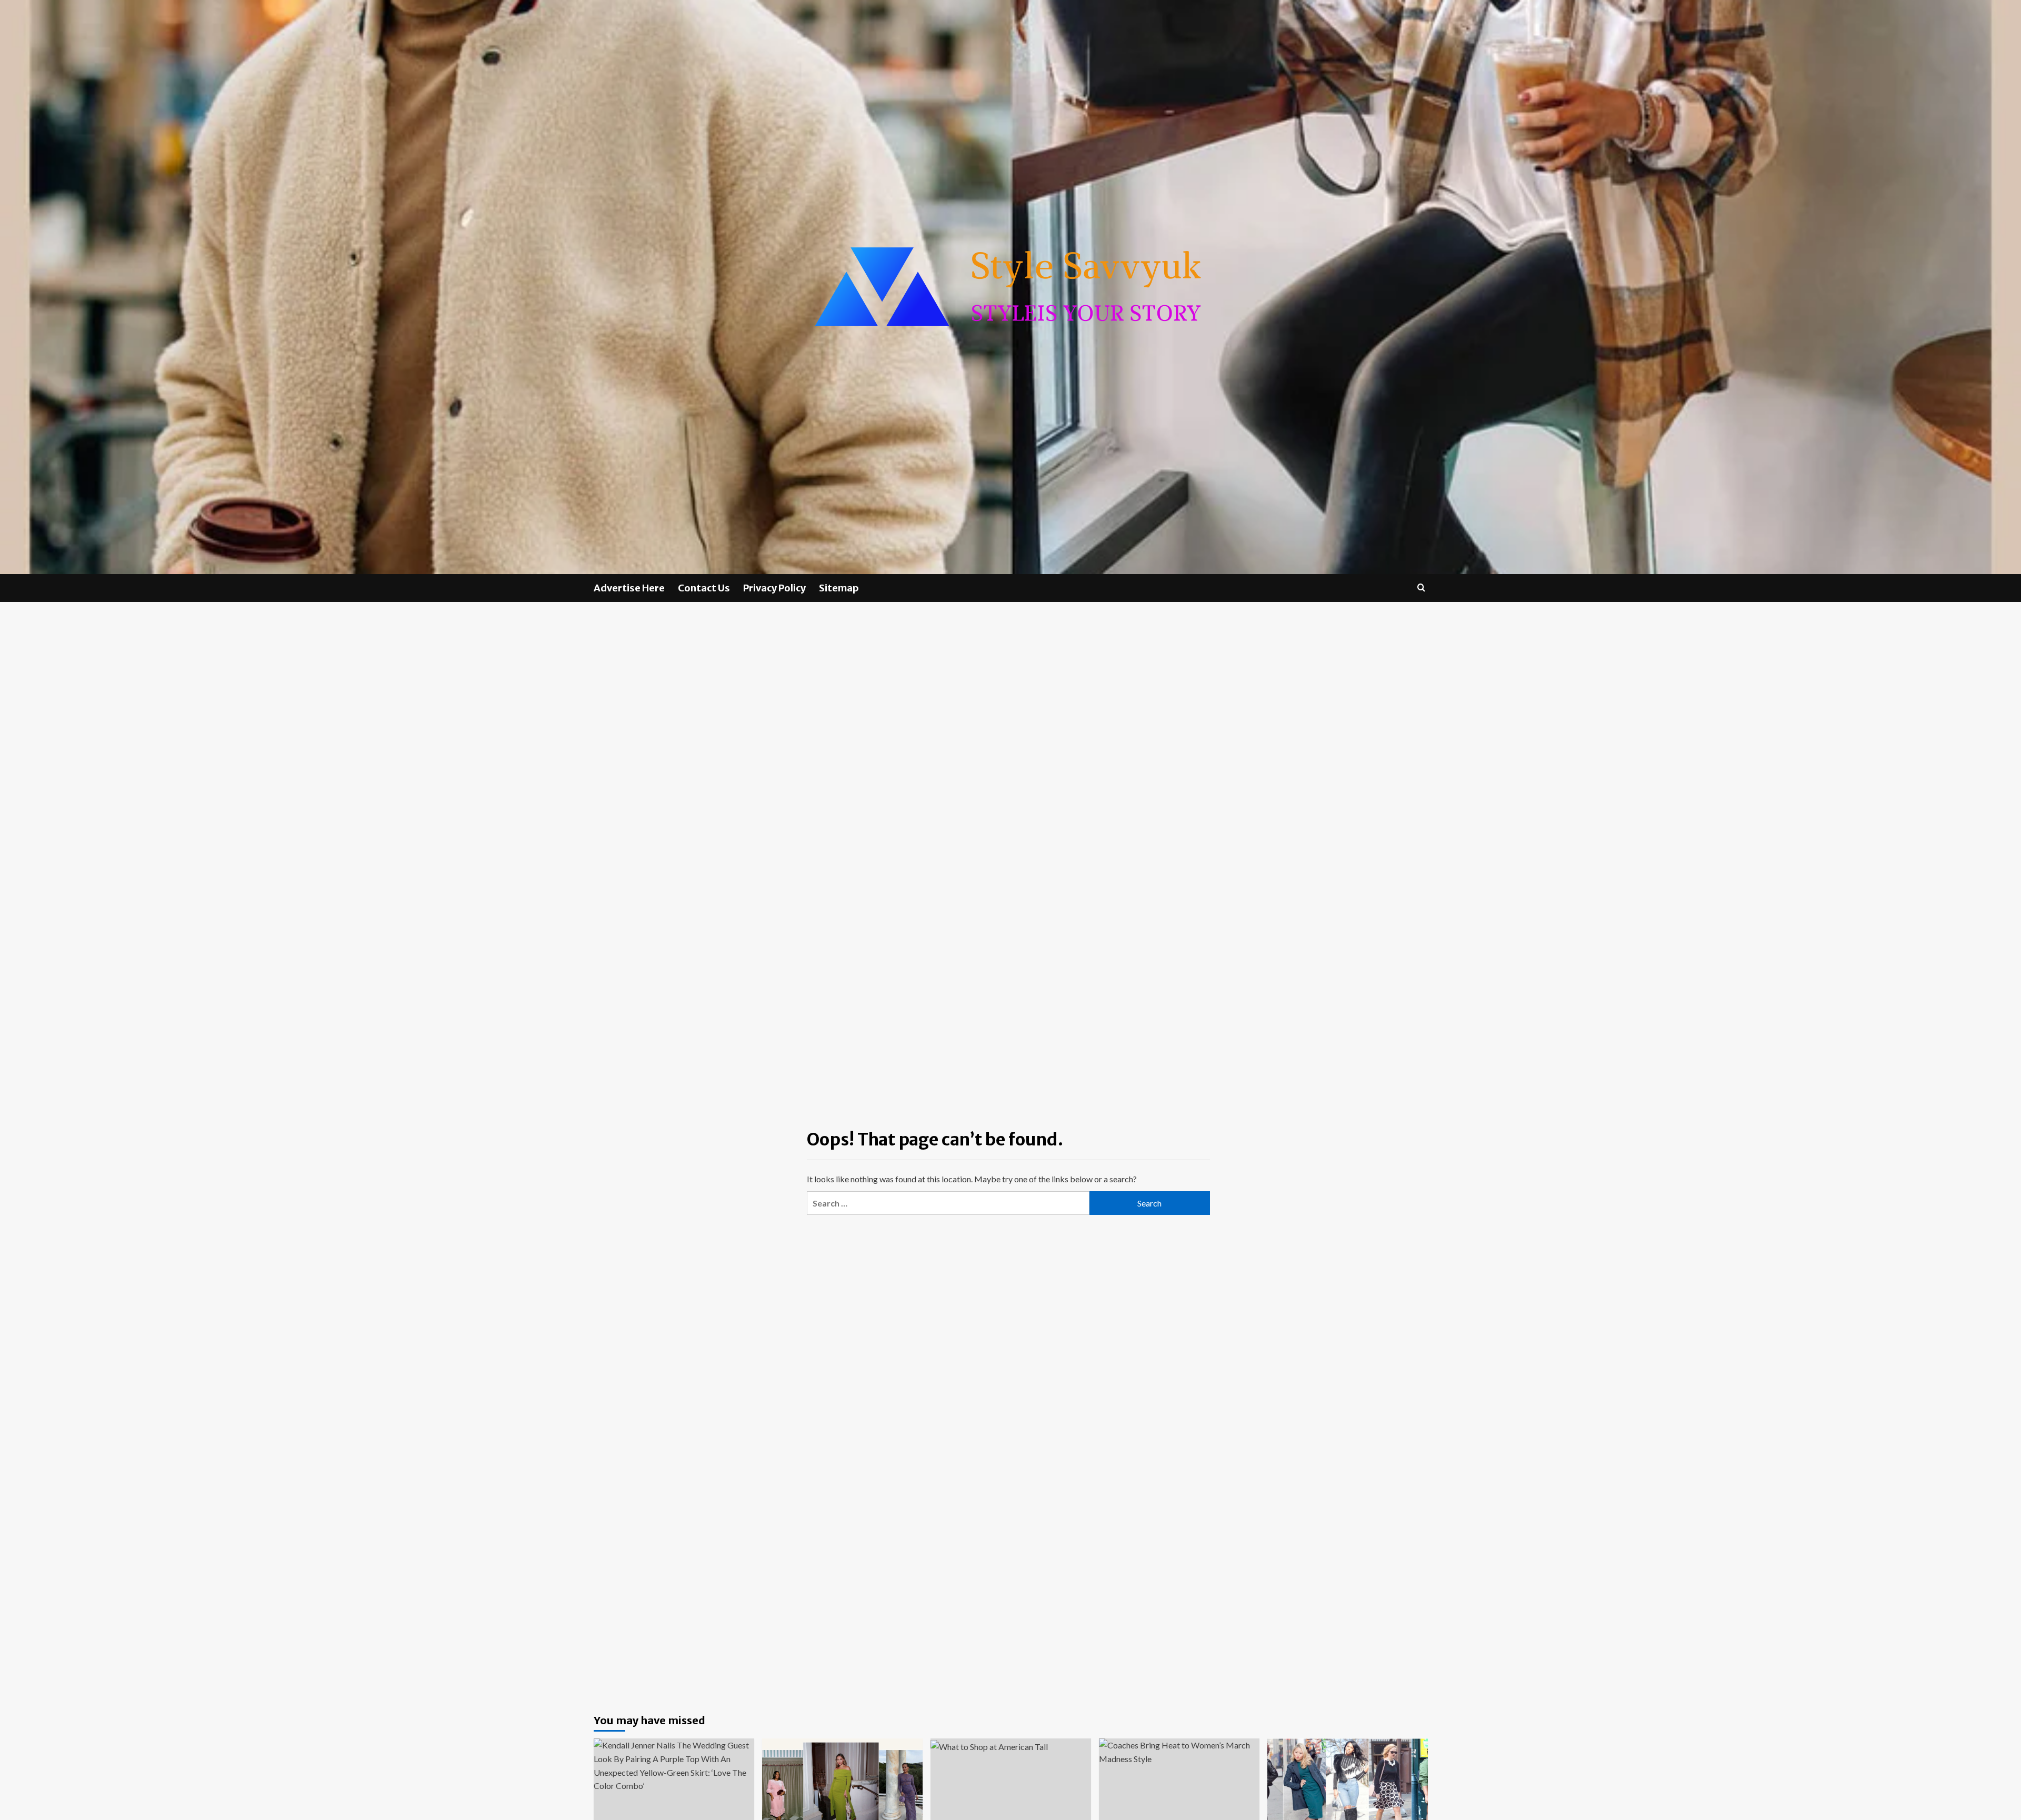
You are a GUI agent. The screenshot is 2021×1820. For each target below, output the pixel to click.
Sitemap (839, 588)
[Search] (1421, 587)
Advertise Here (629, 588)
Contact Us (704, 588)
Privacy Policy (774, 588)
